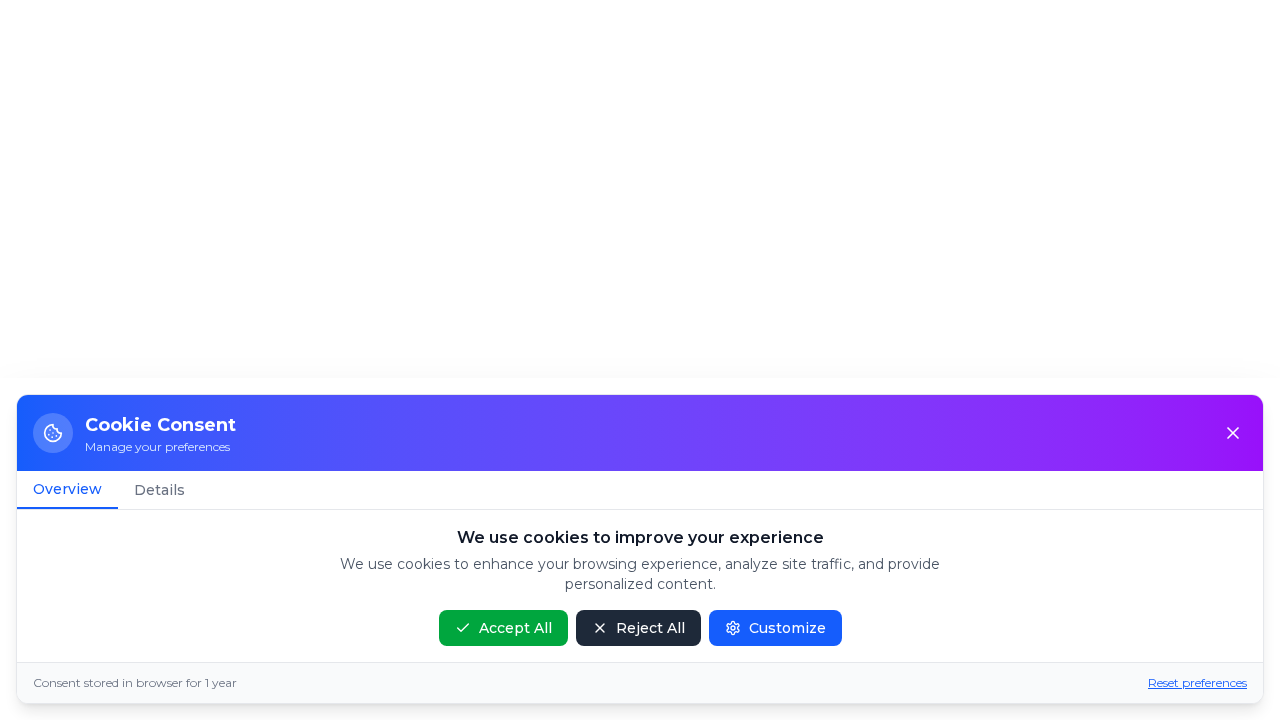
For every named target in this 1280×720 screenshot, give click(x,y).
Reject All (650, 628)
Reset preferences (1197, 682)
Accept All (515, 628)
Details (159, 490)
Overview (67, 489)
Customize (787, 628)
